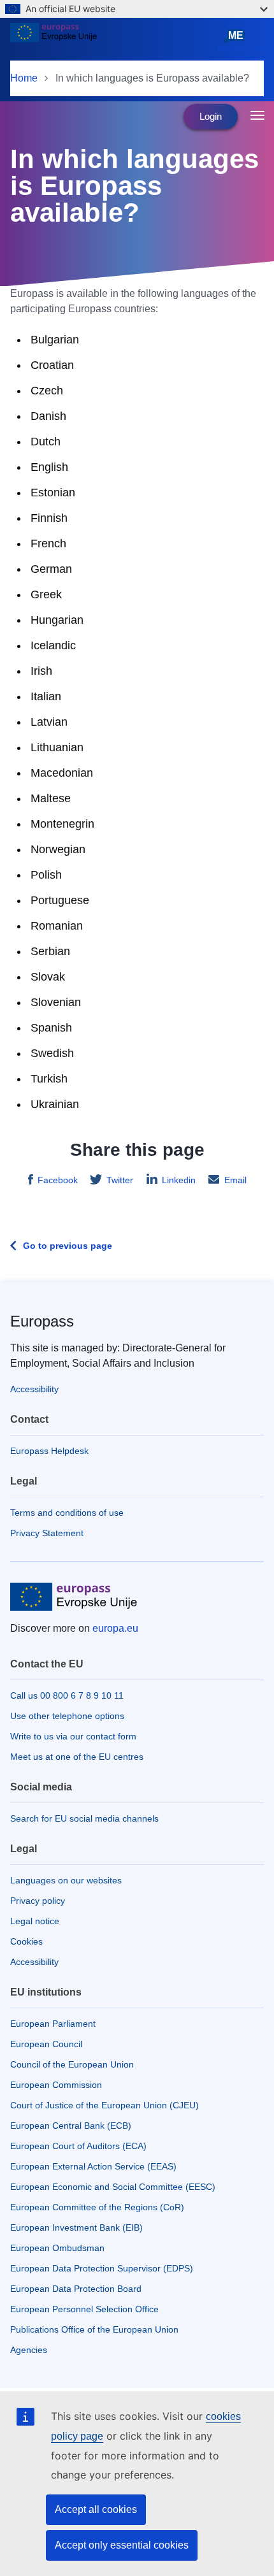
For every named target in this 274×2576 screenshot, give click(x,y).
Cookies (26, 1941)
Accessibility (34, 1389)
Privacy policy (38, 1901)
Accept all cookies (96, 2509)
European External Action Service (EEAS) (93, 2166)
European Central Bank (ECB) (71, 2126)
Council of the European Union (72, 2064)
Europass (42, 1321)
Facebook (58, 1180)
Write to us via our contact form (73, 1736)
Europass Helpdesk (49, 1451)
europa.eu (115, 1628)
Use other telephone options (67, 1716)
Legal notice (35, 1921)
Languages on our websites (66, 1880)
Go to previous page (68, 1246)
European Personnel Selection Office (84, 2309)
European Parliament (53, 2024)
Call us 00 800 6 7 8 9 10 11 (67, 1695)
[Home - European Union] (112, 41)
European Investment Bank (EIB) (76, 2227)
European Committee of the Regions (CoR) (97, 2207)
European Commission (56, 2085)
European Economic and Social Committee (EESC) (113, 2187)
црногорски (238, 41)
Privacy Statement (47, 1533)
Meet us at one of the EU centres (77, 1757)
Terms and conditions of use (67, 1513)
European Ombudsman (57, 2248)
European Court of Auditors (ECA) (78, 2146)
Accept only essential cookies (122, 2545)
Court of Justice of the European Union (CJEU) (105, 2105)
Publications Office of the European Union (94, 2329)
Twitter (120, 1180)
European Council (46, 2044)
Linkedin (179, 1180)
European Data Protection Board (76, 2289)
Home (24, 78)
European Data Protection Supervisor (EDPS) (102, 2268)
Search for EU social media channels (84, 1818)
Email (235, 1180)
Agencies (29, 2350)
